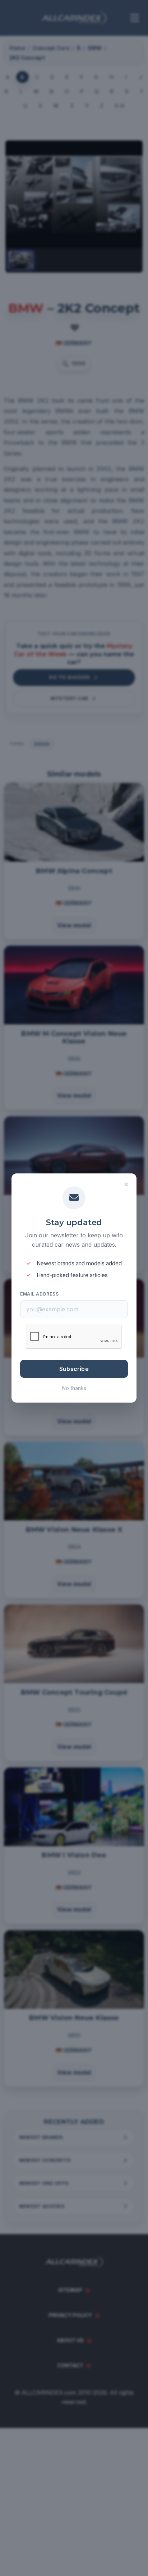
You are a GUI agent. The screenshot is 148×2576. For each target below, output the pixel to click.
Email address (39, 1294)
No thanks (74, 1388)
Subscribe (74, 1369)
